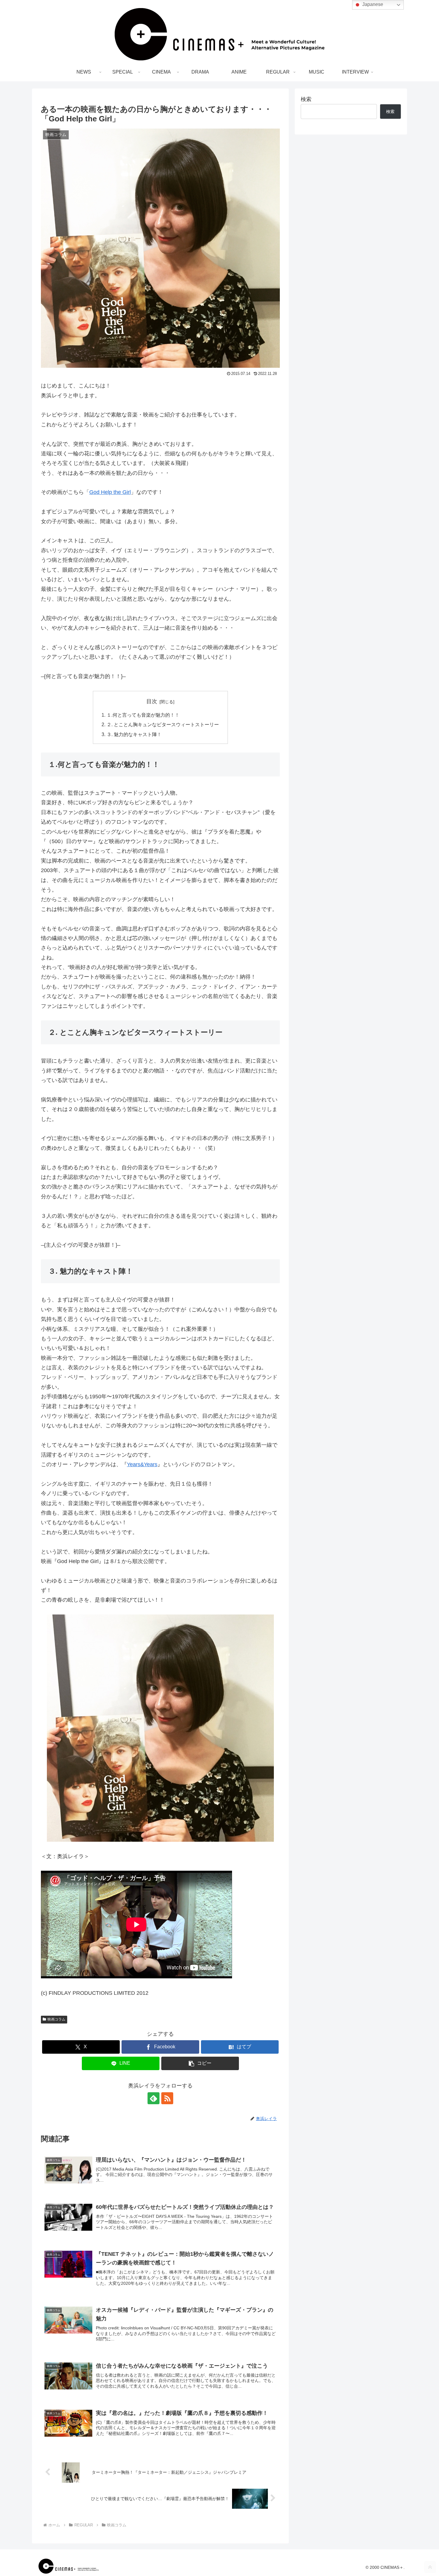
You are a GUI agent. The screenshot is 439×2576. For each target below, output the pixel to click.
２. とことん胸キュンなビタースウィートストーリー (163, 724)
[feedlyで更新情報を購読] (154, 2098)
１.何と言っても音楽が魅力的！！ (143, 715)
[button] (200, 2063)
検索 (306, 99)
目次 (152, 701)
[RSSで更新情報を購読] (167, 2098)
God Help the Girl (110, 492)
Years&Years (142, 1464)
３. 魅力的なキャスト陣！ (134, 734)
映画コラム (56, 2019)
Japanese (372, 4)
